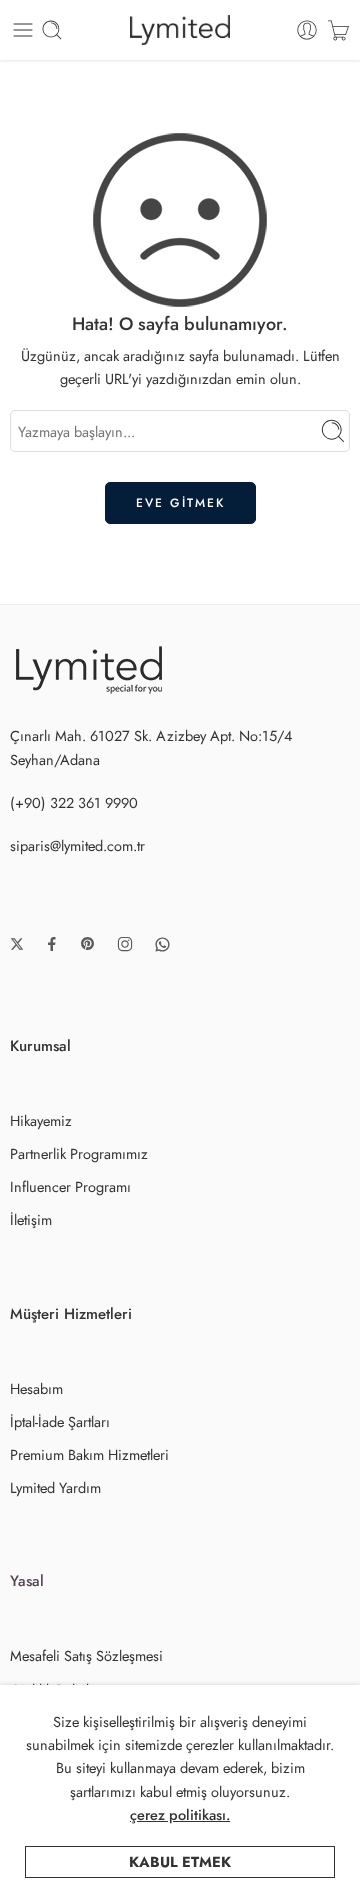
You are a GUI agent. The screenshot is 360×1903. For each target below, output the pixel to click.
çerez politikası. (180, 1814)
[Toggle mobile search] (52, 30)
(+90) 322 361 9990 (74, 802)
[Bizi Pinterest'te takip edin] (88, 944)
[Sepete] (338, 30)
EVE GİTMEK (180, 503)
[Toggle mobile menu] (23, 30)
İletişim (31, 1219)
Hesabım (36, 1388)
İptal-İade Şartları (60, 1421)
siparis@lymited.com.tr (77, 845)
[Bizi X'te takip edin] (17, 944)
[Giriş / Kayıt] (307, 30)
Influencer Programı (70, 1186)
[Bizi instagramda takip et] (125, 944)
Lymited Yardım (55, 1487)
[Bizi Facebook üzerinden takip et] (52, 944)
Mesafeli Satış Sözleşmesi (86, 1655)
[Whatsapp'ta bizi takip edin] (162, 944)
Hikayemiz (41, 1120)
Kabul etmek (180, 1861)
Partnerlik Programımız (79, 1153)
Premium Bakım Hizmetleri (89, 1454)
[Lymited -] (180, 30)
